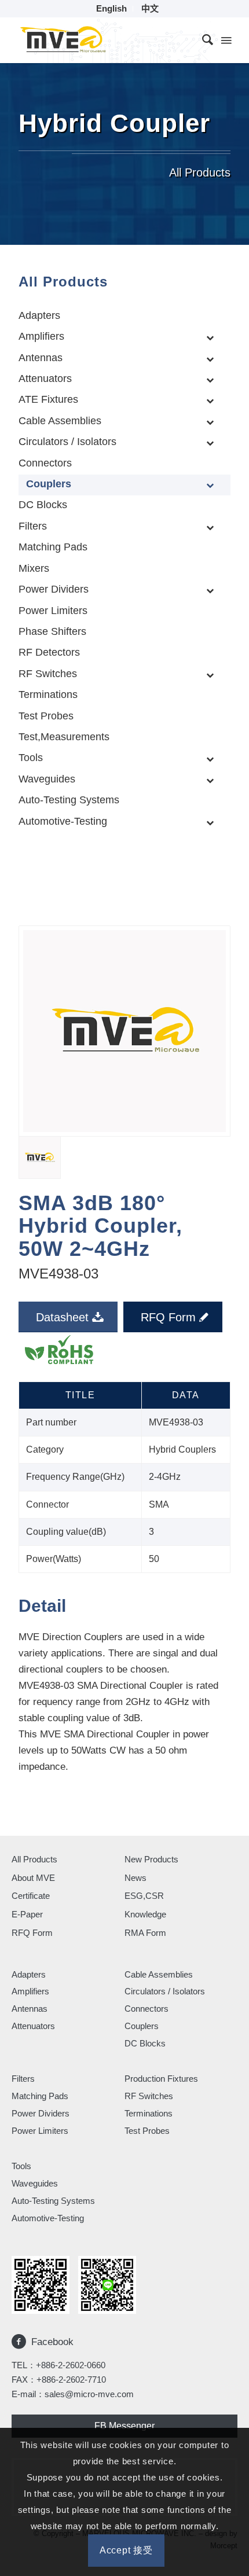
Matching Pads (40, 2096)
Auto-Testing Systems (53, 2201)
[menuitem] (112, 9)
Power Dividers (41, 2113)
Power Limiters (40, 2131)
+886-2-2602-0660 (71, 2365)
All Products (34, 1859)
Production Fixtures (161, 2079)
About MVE (33, 1878)
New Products (151, 1859)
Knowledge (145, 1914)
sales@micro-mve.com (89, 2394)
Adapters (29, 1974)
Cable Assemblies (159, 1974)
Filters (23, 2079)
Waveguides (35, 2183)
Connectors (147, 2009)
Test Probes (147, 2131)
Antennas (30, 2009)
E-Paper (27, 1914)
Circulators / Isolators (165, 1991)
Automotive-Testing (48, 2218)
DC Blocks (145, 2043)
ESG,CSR (144, 1896)
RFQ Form (32, 1933)
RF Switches (149, 2096)
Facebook (52, 2342)
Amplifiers (30, 1991)
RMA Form (145, 1933)
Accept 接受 (126, 2550)
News (136, 1878)
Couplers (142, 2026)
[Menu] (225, 40)
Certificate (31, 1896)
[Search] (202, 40)
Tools (21, 2166)
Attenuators (33, 2026)
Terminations (149, 2113)
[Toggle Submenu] (210, 337)
